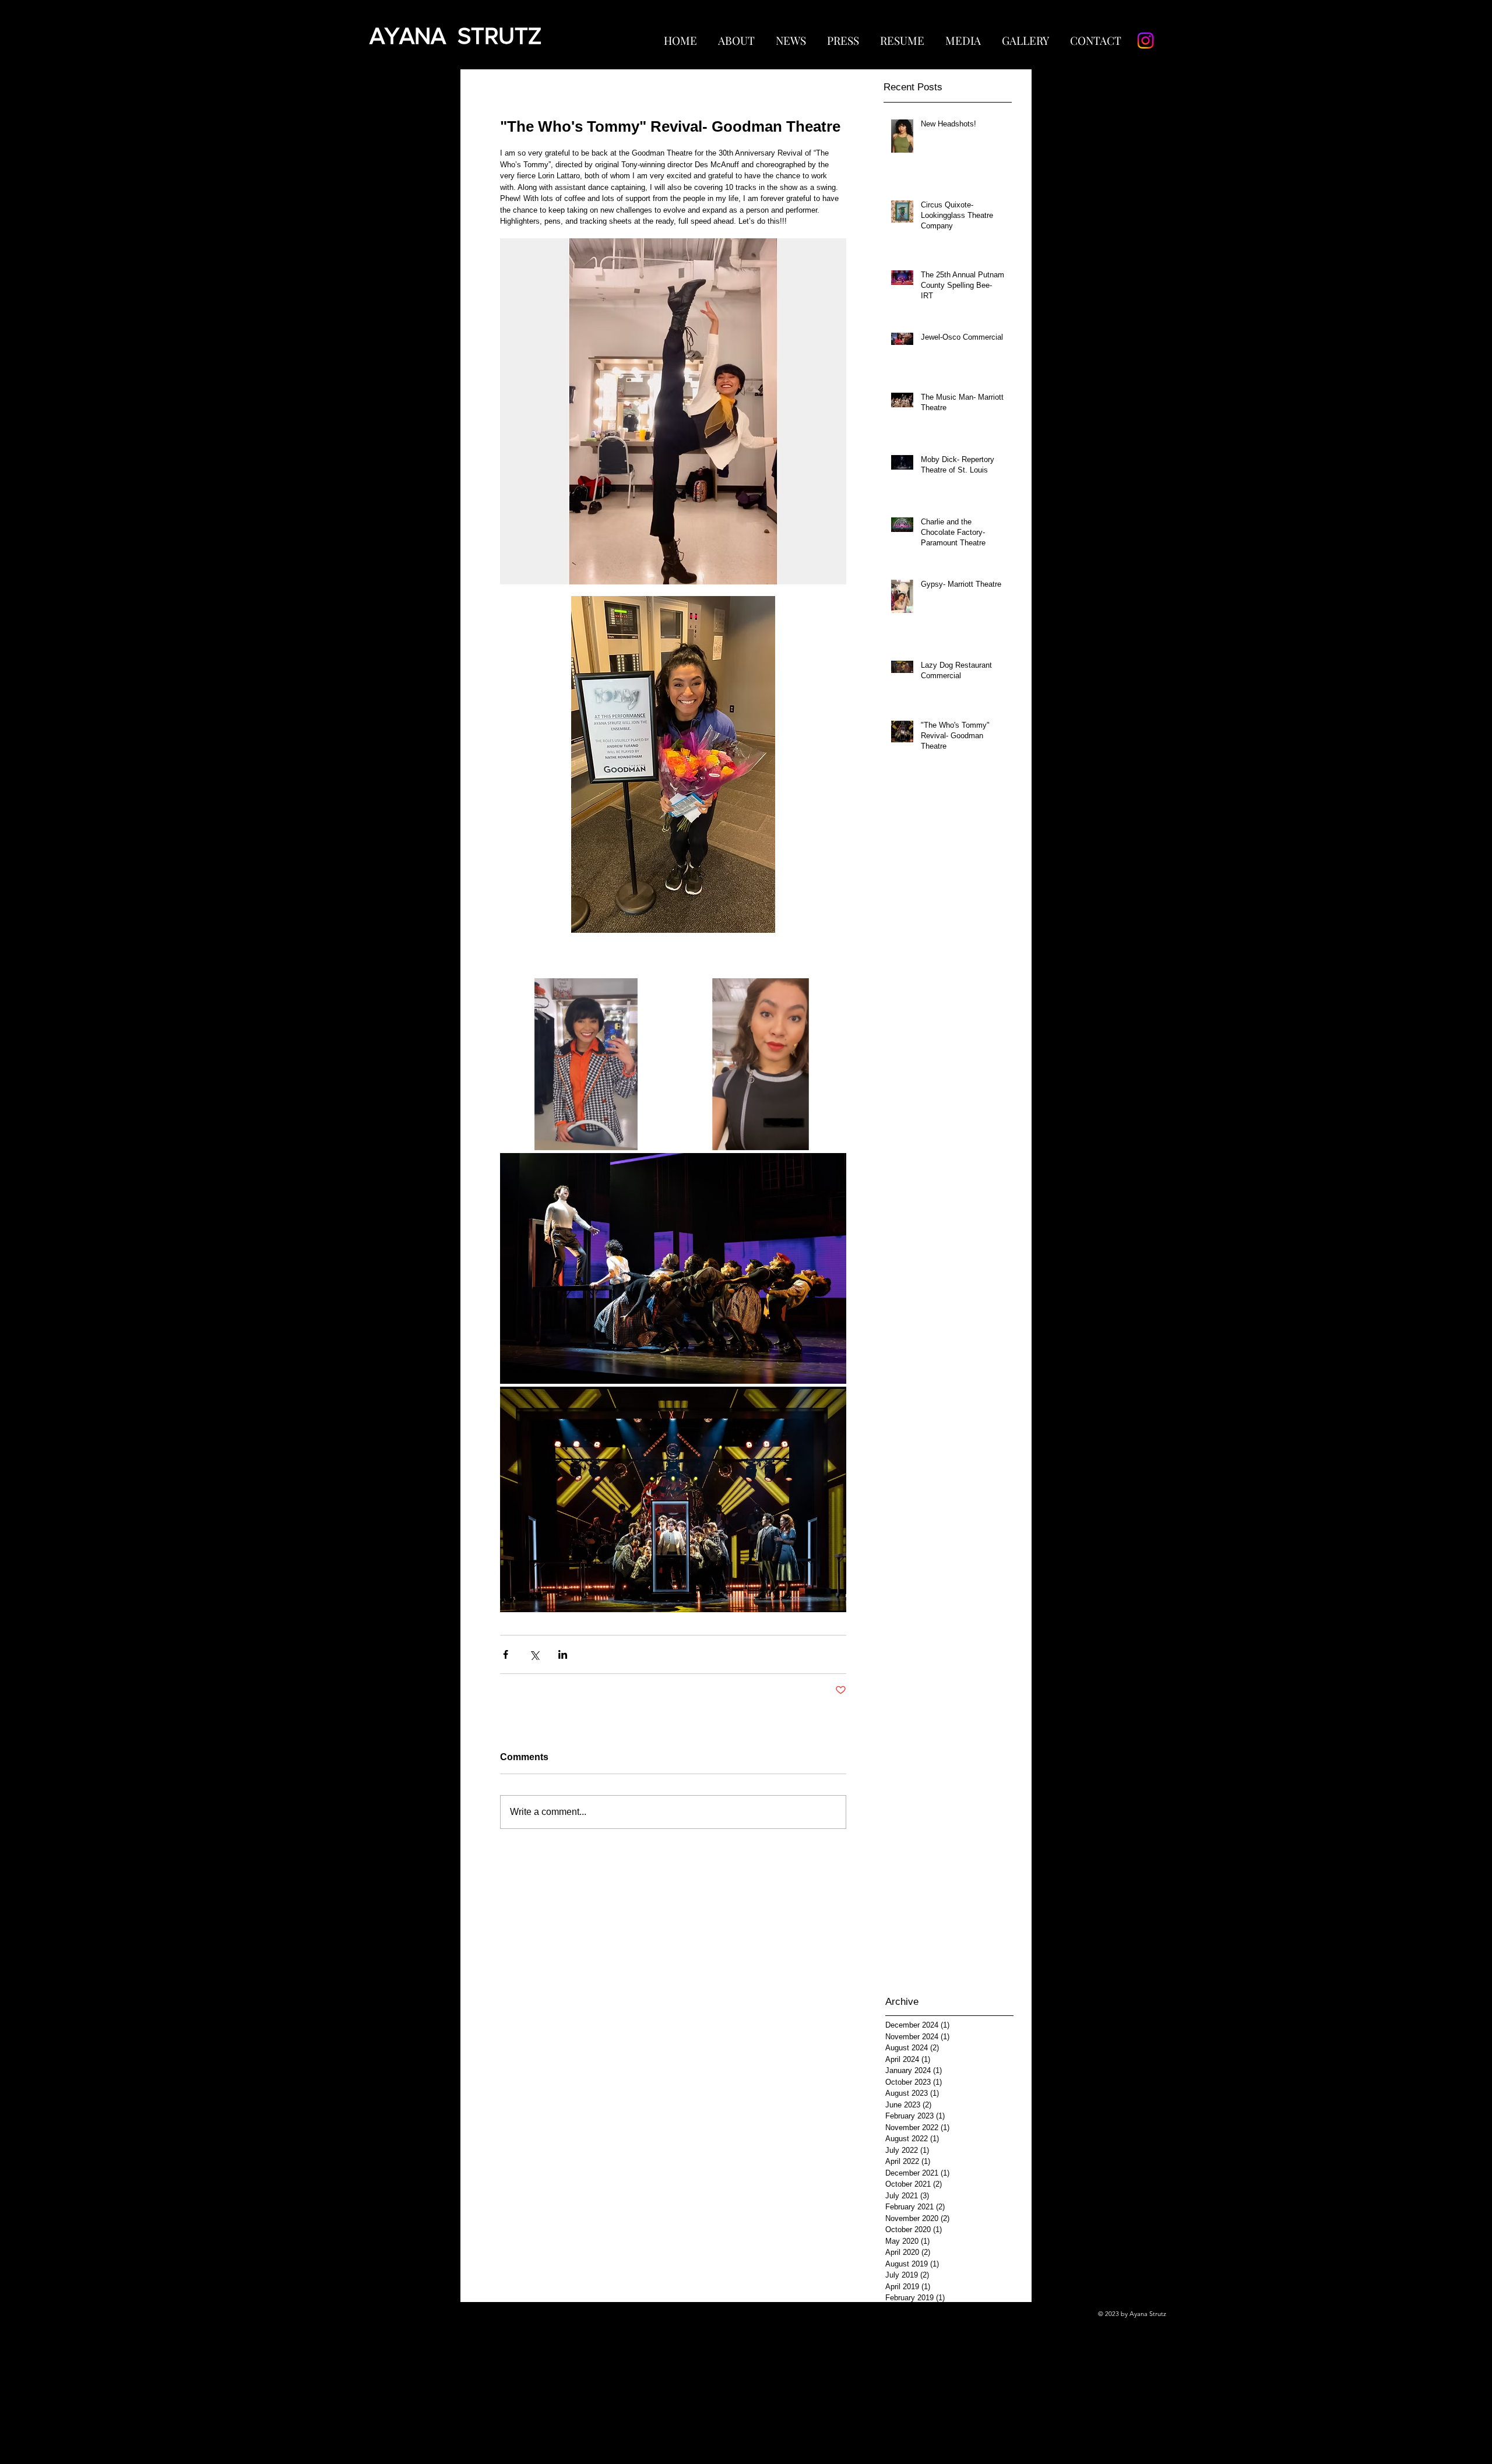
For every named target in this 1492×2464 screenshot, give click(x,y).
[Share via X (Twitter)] (534, 1654)
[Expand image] (586, 1064)
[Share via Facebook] (506, 1654)
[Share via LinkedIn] (563, 1654)
